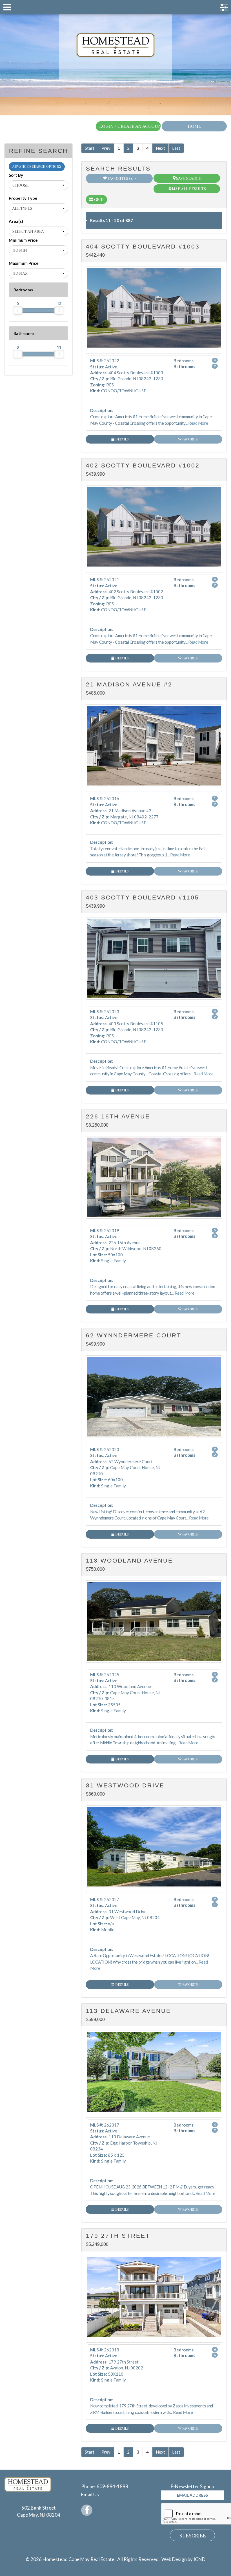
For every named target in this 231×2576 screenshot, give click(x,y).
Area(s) (16, 221)
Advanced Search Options (37, 166)
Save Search (189, 178)
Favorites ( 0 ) (121, 178)
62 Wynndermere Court (134, 1335)
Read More (198, 423)
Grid (98, 199)
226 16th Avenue (118, 1116)
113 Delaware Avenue (128, 2011)
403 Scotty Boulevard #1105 (143, 897)
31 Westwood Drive (125, 1785)
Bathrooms (24, 333)
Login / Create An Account (130, 126)
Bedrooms (23, 290)
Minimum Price (23, 240)
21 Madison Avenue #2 (129, 684)
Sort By (16, 175)
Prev (106, 148)
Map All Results (189, 189)
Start (90, 148)
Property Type (23, 198)
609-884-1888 (112, 2486)
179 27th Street (118, 2236)
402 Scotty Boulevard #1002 (143, 465)
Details (122, 439)
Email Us (90, 2495)
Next (160, 148)
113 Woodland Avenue (129, 1560)
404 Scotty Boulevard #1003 (143, 246)
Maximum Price (24, 263)
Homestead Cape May (116, 45)
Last (176, 148)
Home (194, 126)
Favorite (190, 439)
